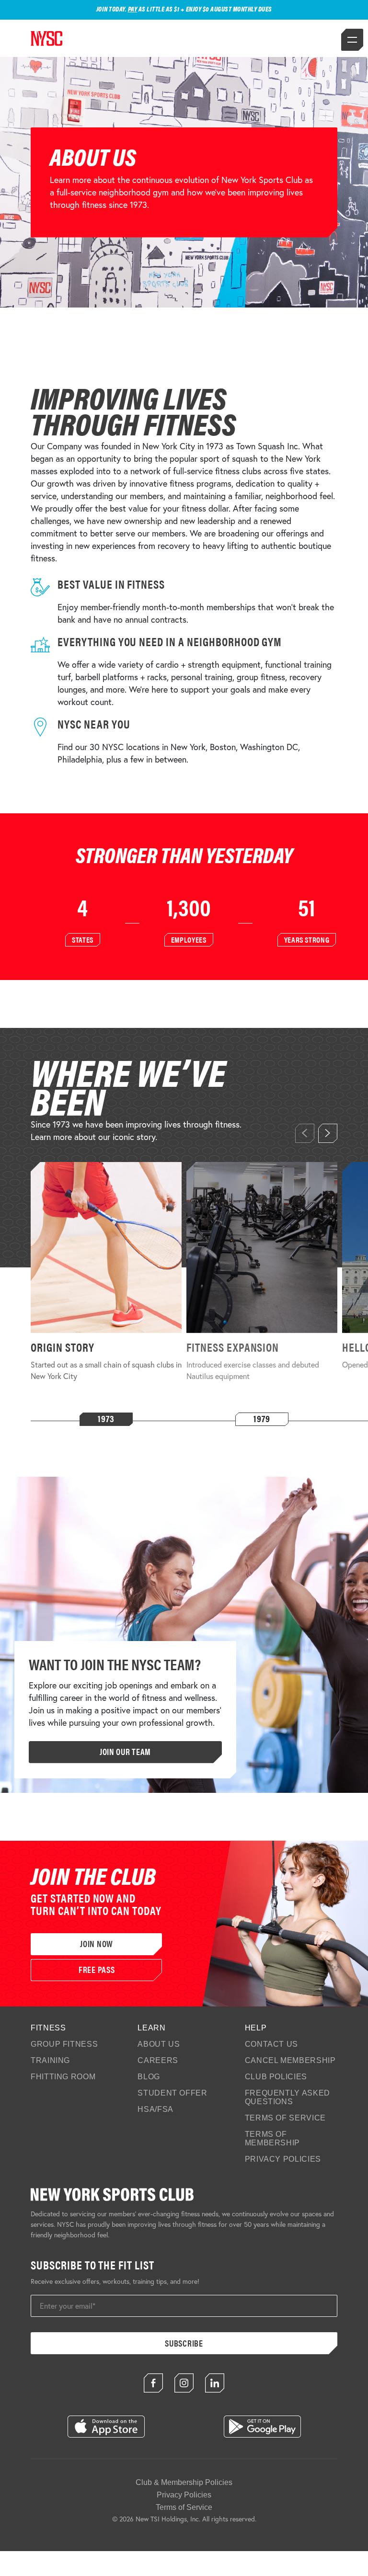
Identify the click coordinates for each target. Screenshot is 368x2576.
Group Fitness (64, 2044)
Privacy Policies (283, 2159)
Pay (133, 9)
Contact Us (271, 2044)
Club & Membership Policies (184, 2482)
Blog (149, 2077)
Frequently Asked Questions (287, 2097)
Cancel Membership (290, 2060)
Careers (158, 2060)
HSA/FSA (155, 2109)
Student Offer (172, 2093)
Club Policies (276, 2077)
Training (50, 2060)
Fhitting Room (63, 2077)
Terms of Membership (272, 2138)
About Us (159, 2044)
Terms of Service (285, 2118)
